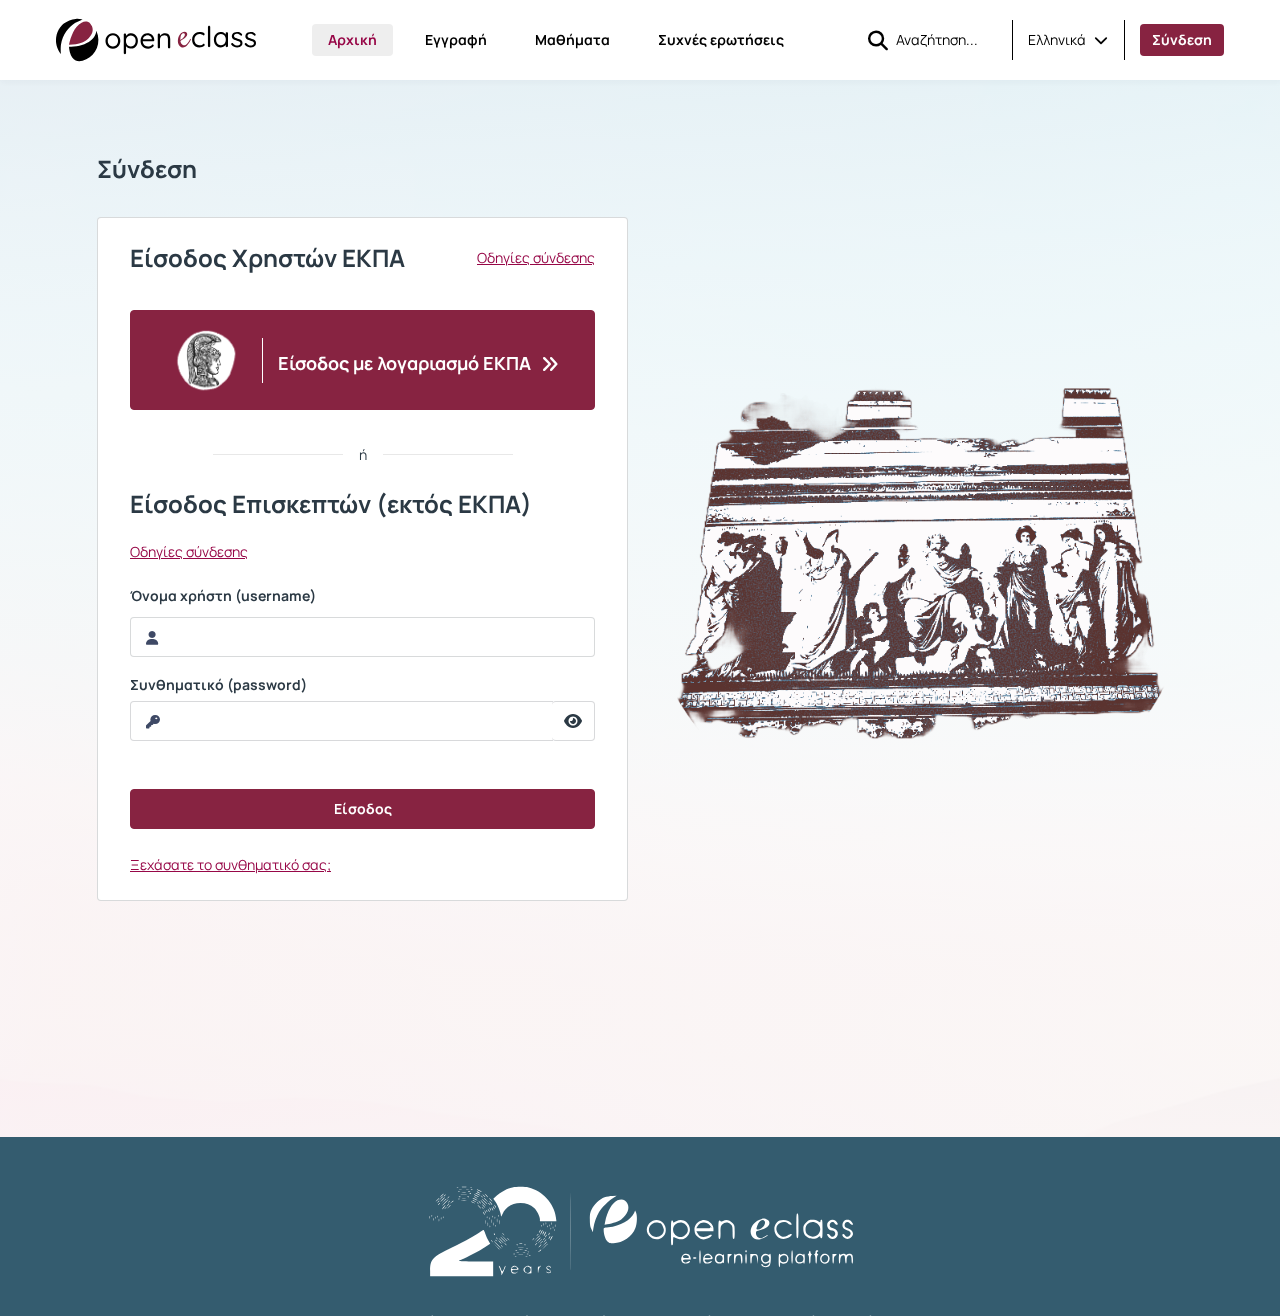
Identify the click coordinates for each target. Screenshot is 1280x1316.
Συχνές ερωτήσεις (721, 39)
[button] (1068, 40)
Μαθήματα (572, 39)
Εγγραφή (456, 39)
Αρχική (352, 39)
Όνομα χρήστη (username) (223, 596)
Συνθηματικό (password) (218, 685)
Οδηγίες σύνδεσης (536, 258)
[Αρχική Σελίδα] (156, 40)
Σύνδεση (1182, 39)
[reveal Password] (573, 721)
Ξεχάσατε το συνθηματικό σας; (230, 864)
